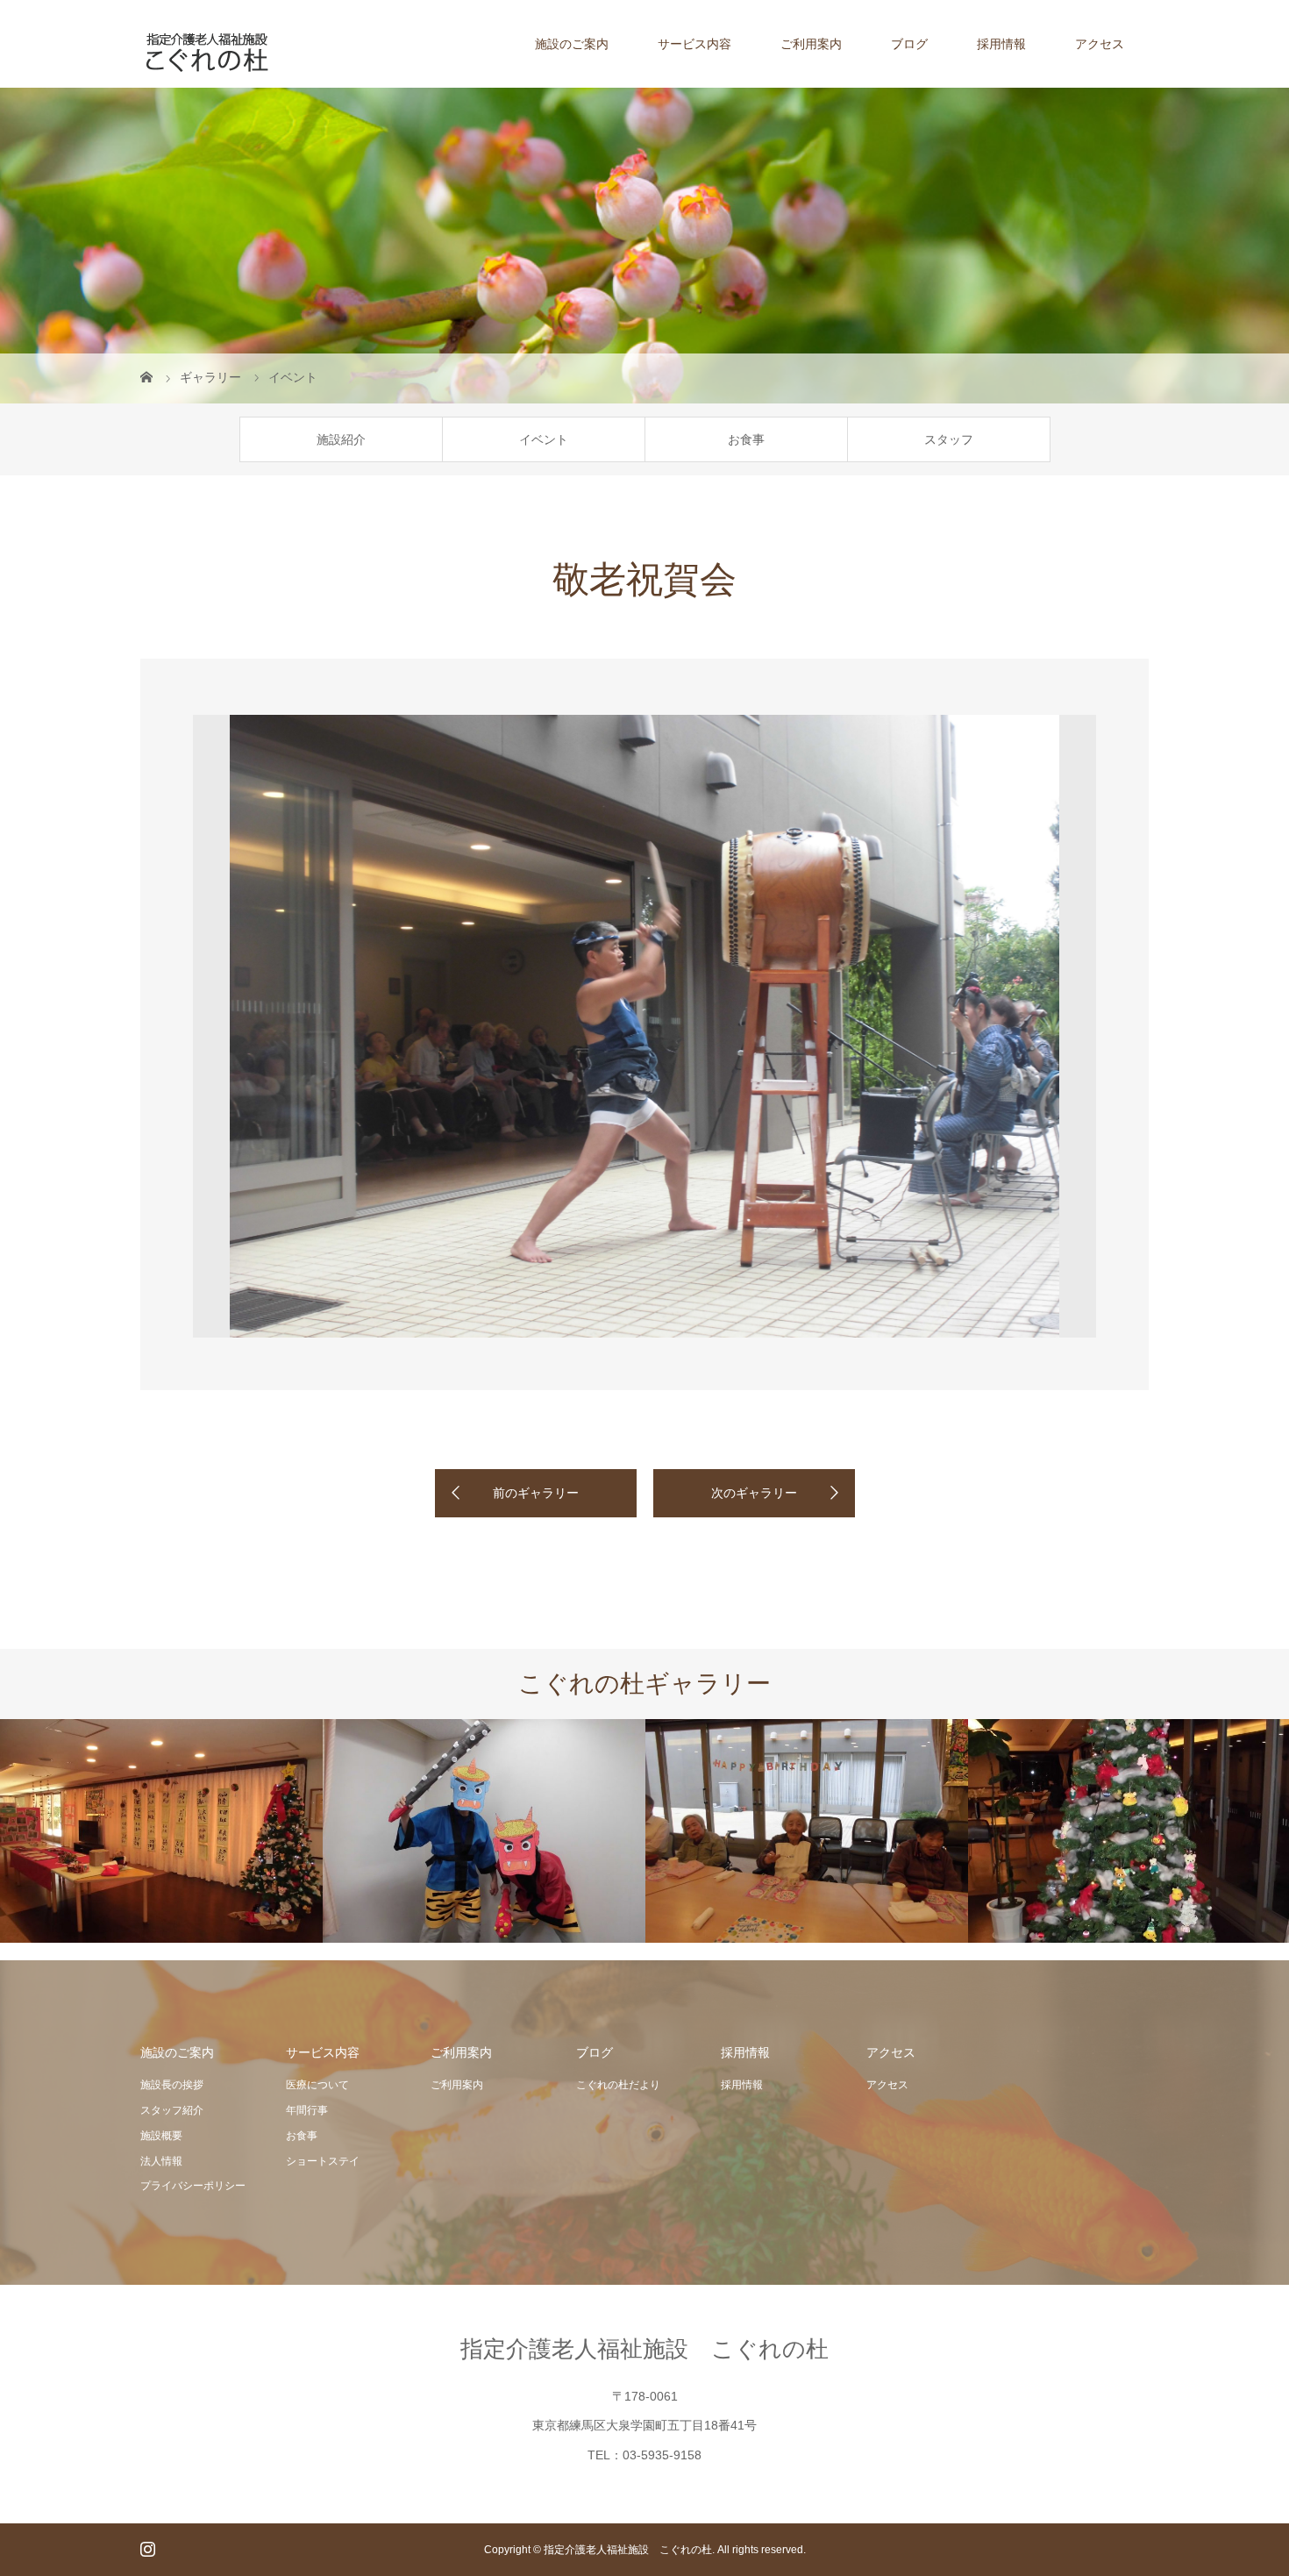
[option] (644, 1026)
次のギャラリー (754, 1493)
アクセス (1100, 44)
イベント (544, 439)
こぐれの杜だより (618, 2085)
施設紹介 (341, 439)
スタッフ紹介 (172, 2110)
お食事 (746, 439)
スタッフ (949, 439)
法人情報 (161, 2161)
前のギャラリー (536, 1493)
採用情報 (1001, 44)
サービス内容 (694, 44)
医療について (317, 2085)
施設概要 (161, 2136)
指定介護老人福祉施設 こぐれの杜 (644, 2349)
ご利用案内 (811, 44)
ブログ (909, 44)
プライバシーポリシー (193, 2186)
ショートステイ (323, 2161)
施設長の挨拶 (172, 2085)
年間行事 (307, 2110)
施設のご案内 (572, 44)
